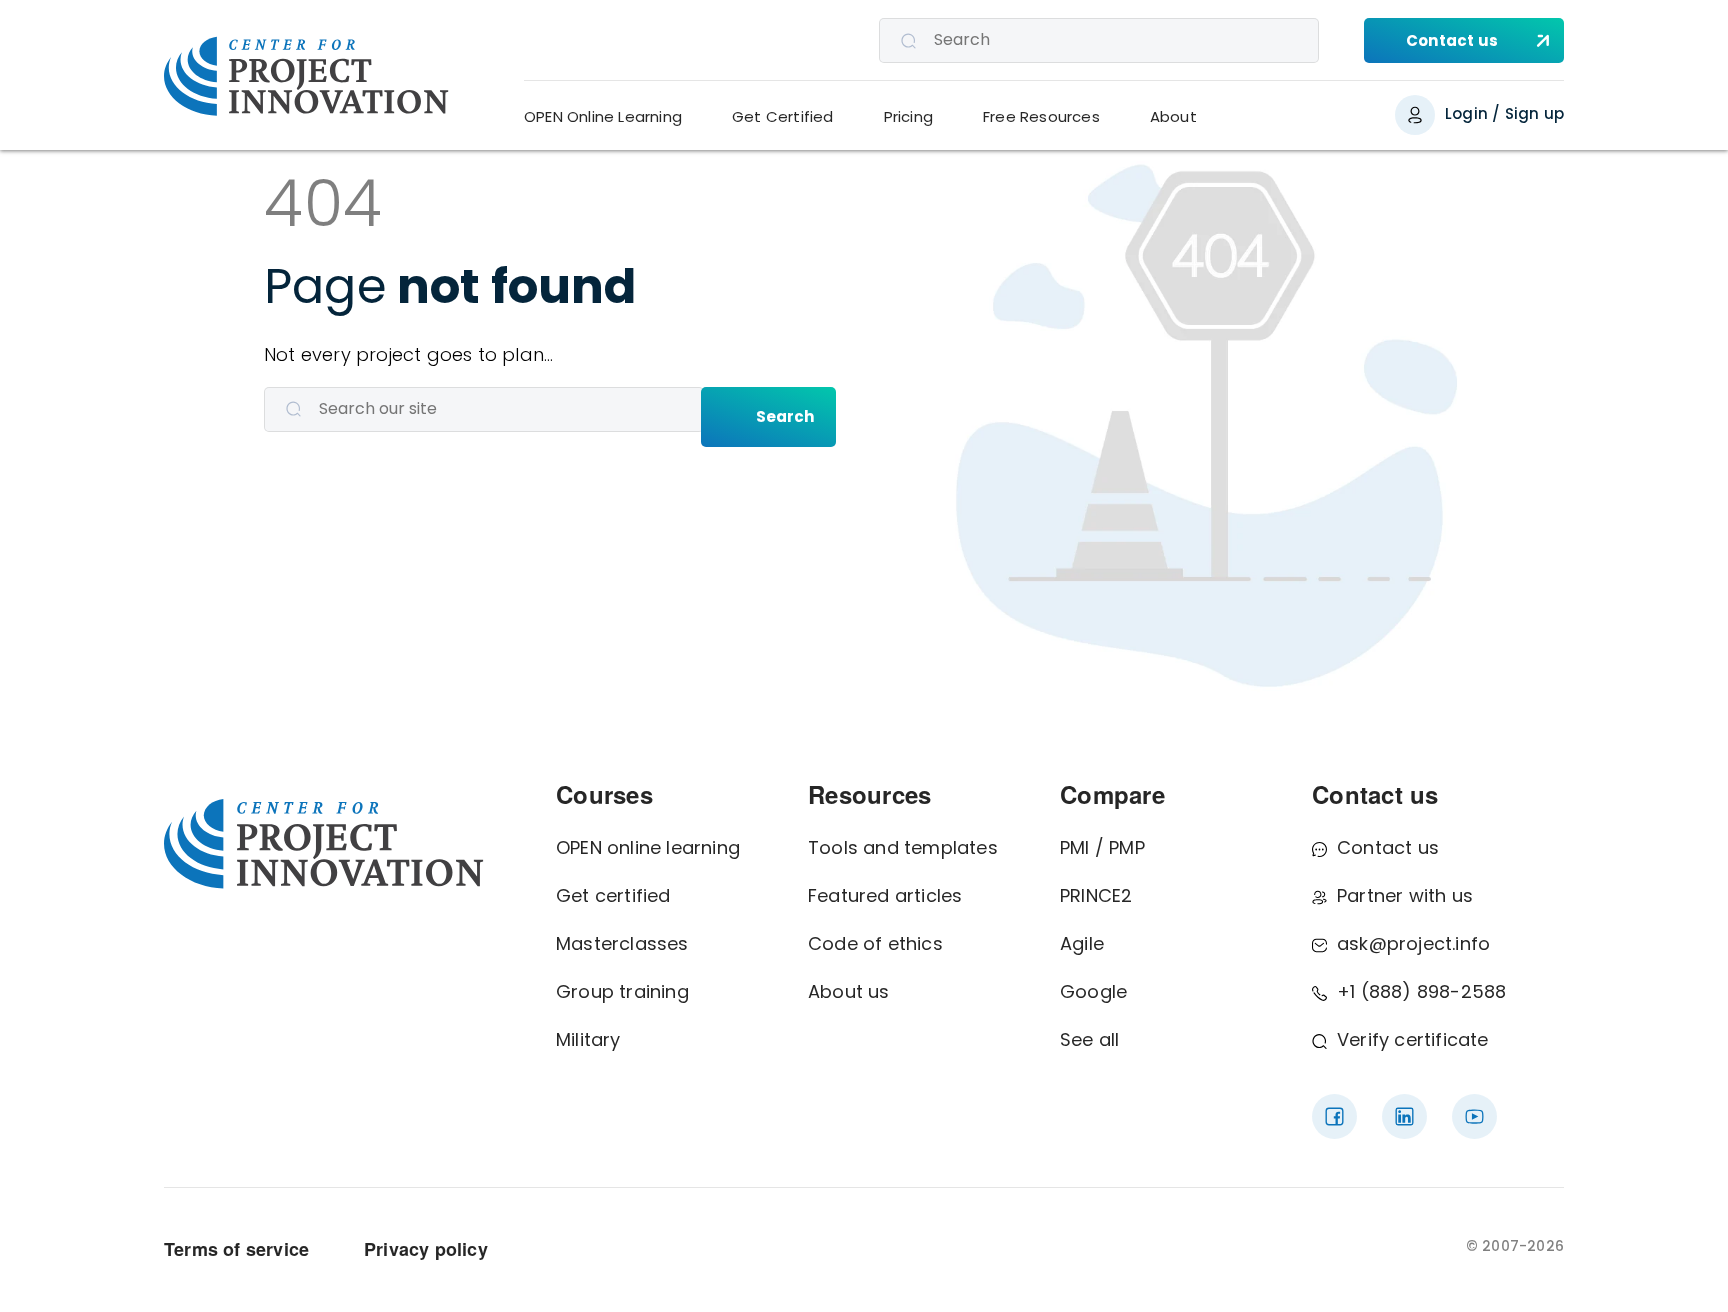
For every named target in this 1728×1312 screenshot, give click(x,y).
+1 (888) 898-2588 (1421, 991)
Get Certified (783, 116)
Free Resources (1041, 116)
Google (1093, 991)
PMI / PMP (1102, 847)
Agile (1082, 943)
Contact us (1388, 847)
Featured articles (885, 895)
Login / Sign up (1504, 113)
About (1173, 116)
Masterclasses (622, 943)
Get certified (613, 895)
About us (849, 991)
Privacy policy (426, 1249)
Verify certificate (1413, 1039)
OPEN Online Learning (603, 116)
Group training (622, 991)
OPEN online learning (648, 847)
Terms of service (236, 1249)
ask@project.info (1413, 943)
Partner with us (1405, 895)
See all (1089, 1039)
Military (588, 1039)
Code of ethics (875, 943)
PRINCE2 (1096, 895)
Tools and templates (903, 847)
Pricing (908, 116)
